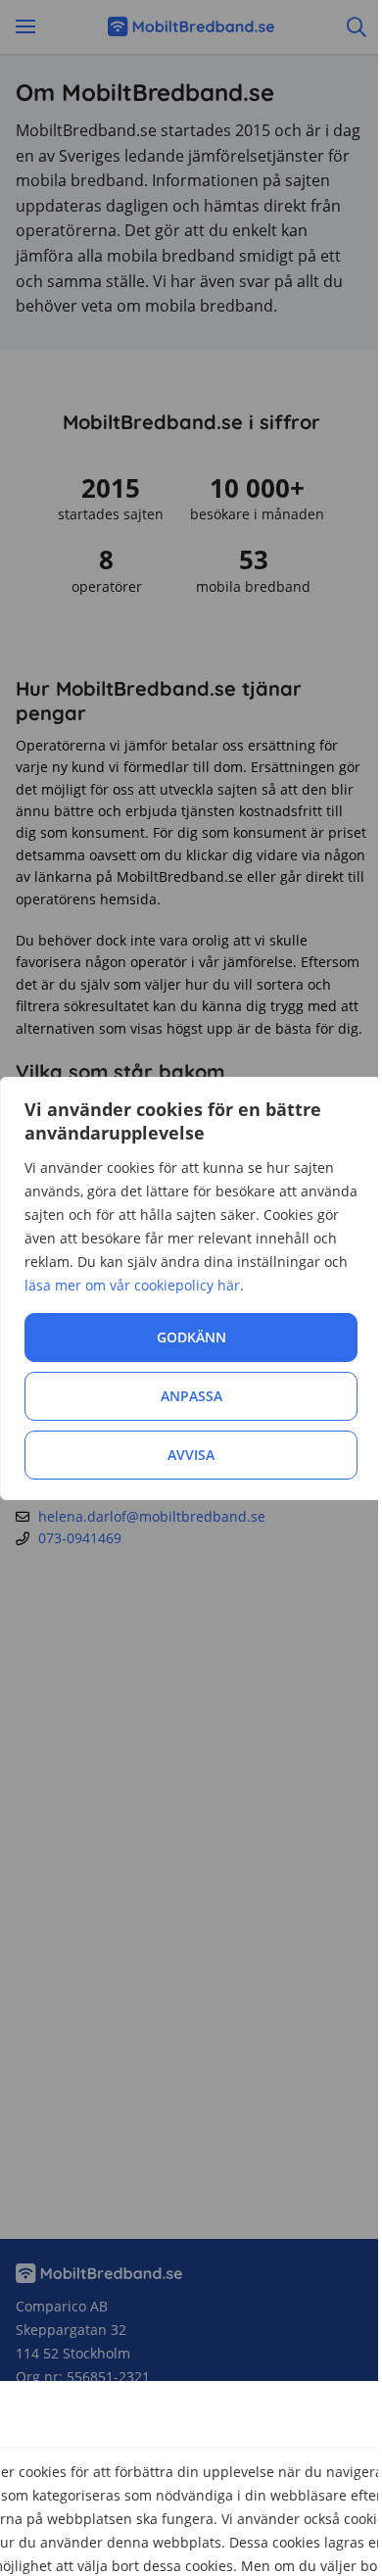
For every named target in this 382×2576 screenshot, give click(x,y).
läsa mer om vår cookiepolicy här (132, 1285)
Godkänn (191, 1337)
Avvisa (191, 1455)
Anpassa (191, 1396)
